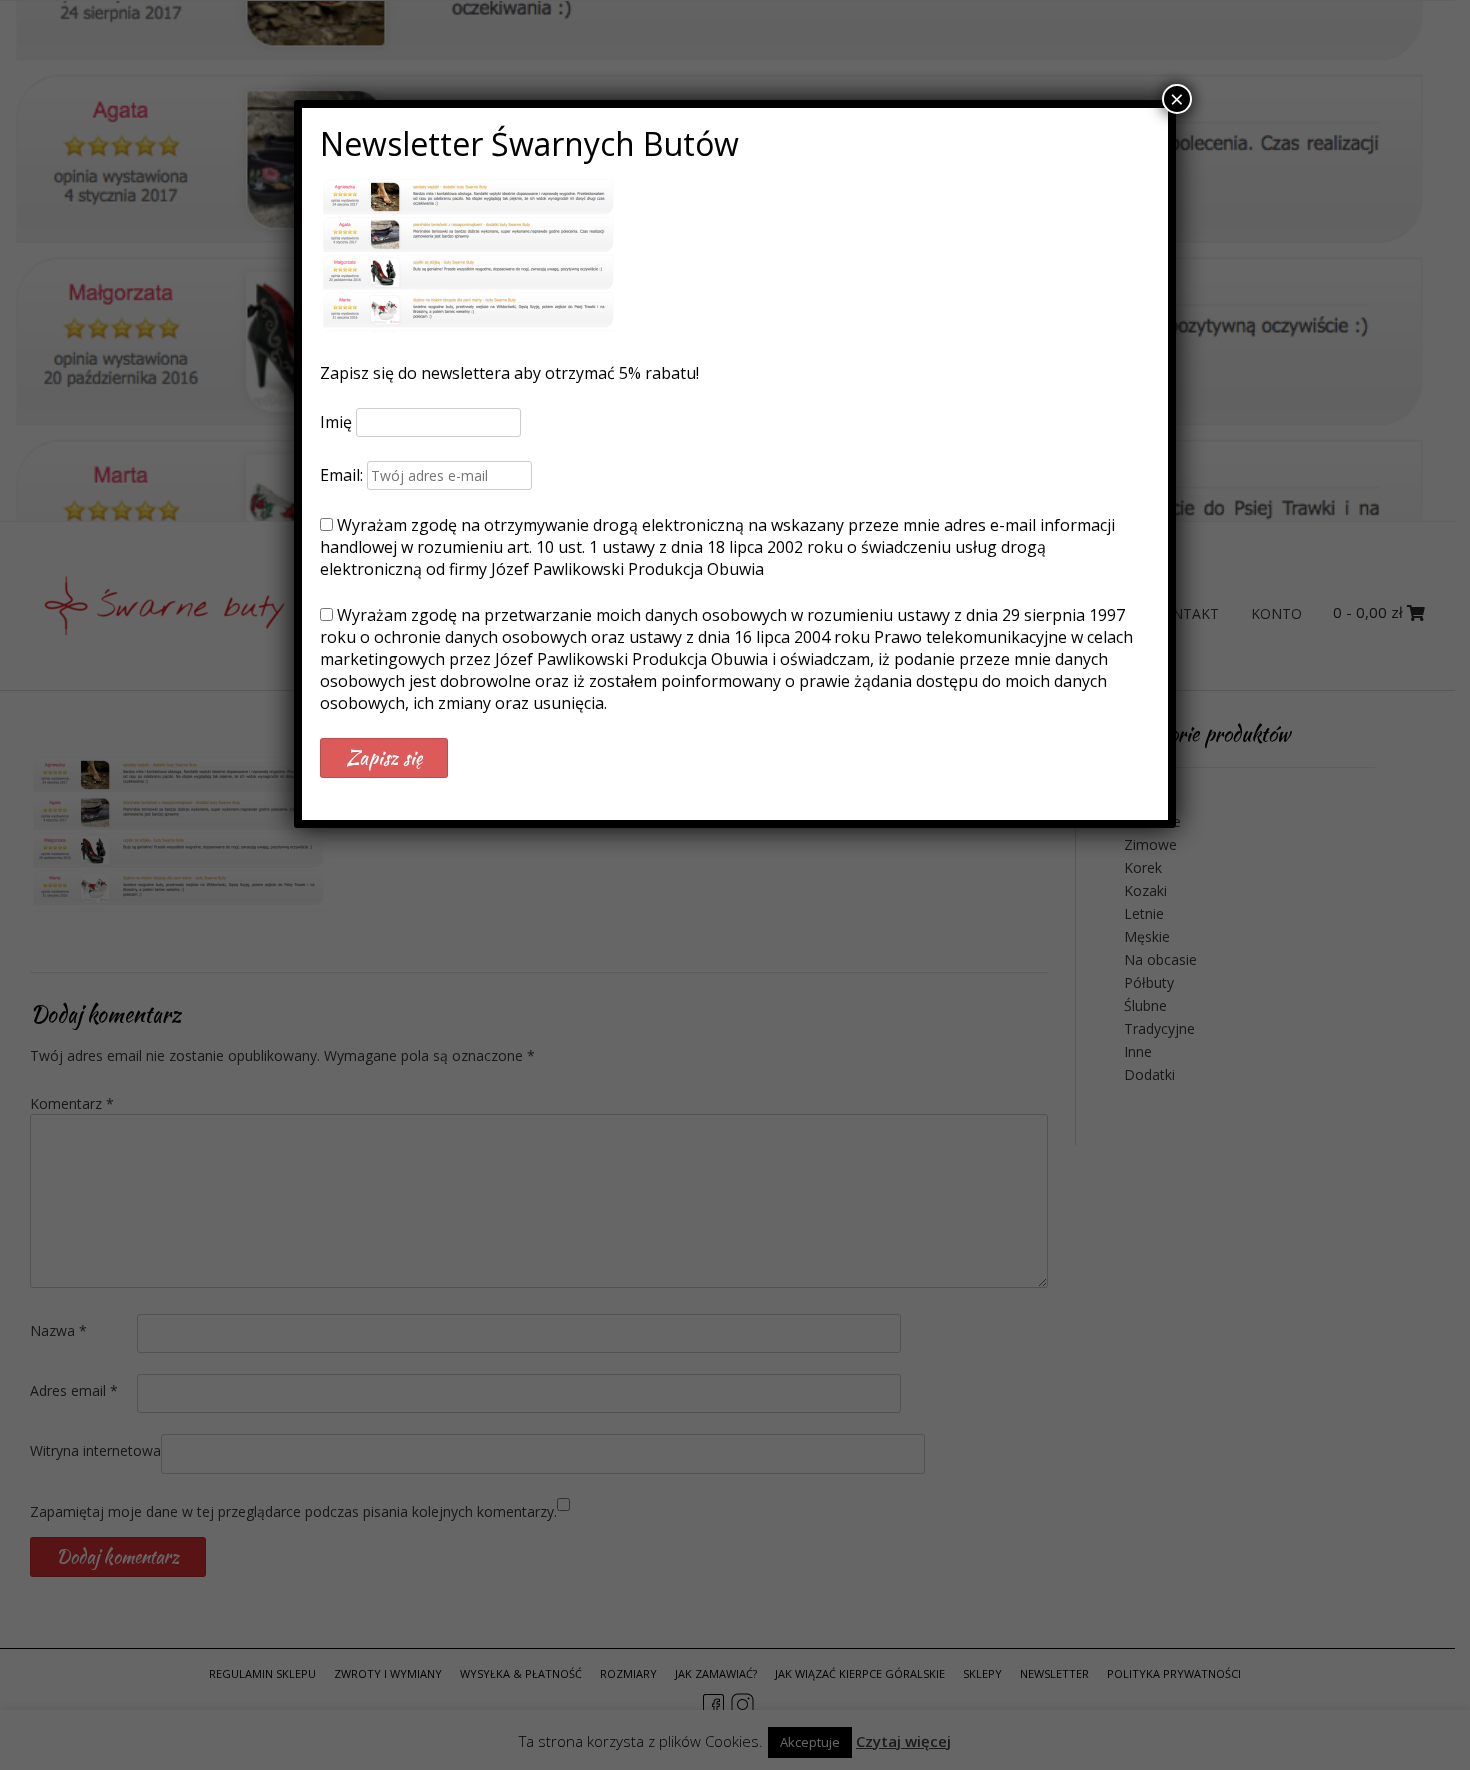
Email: (343, 475)
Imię (336, 422)
